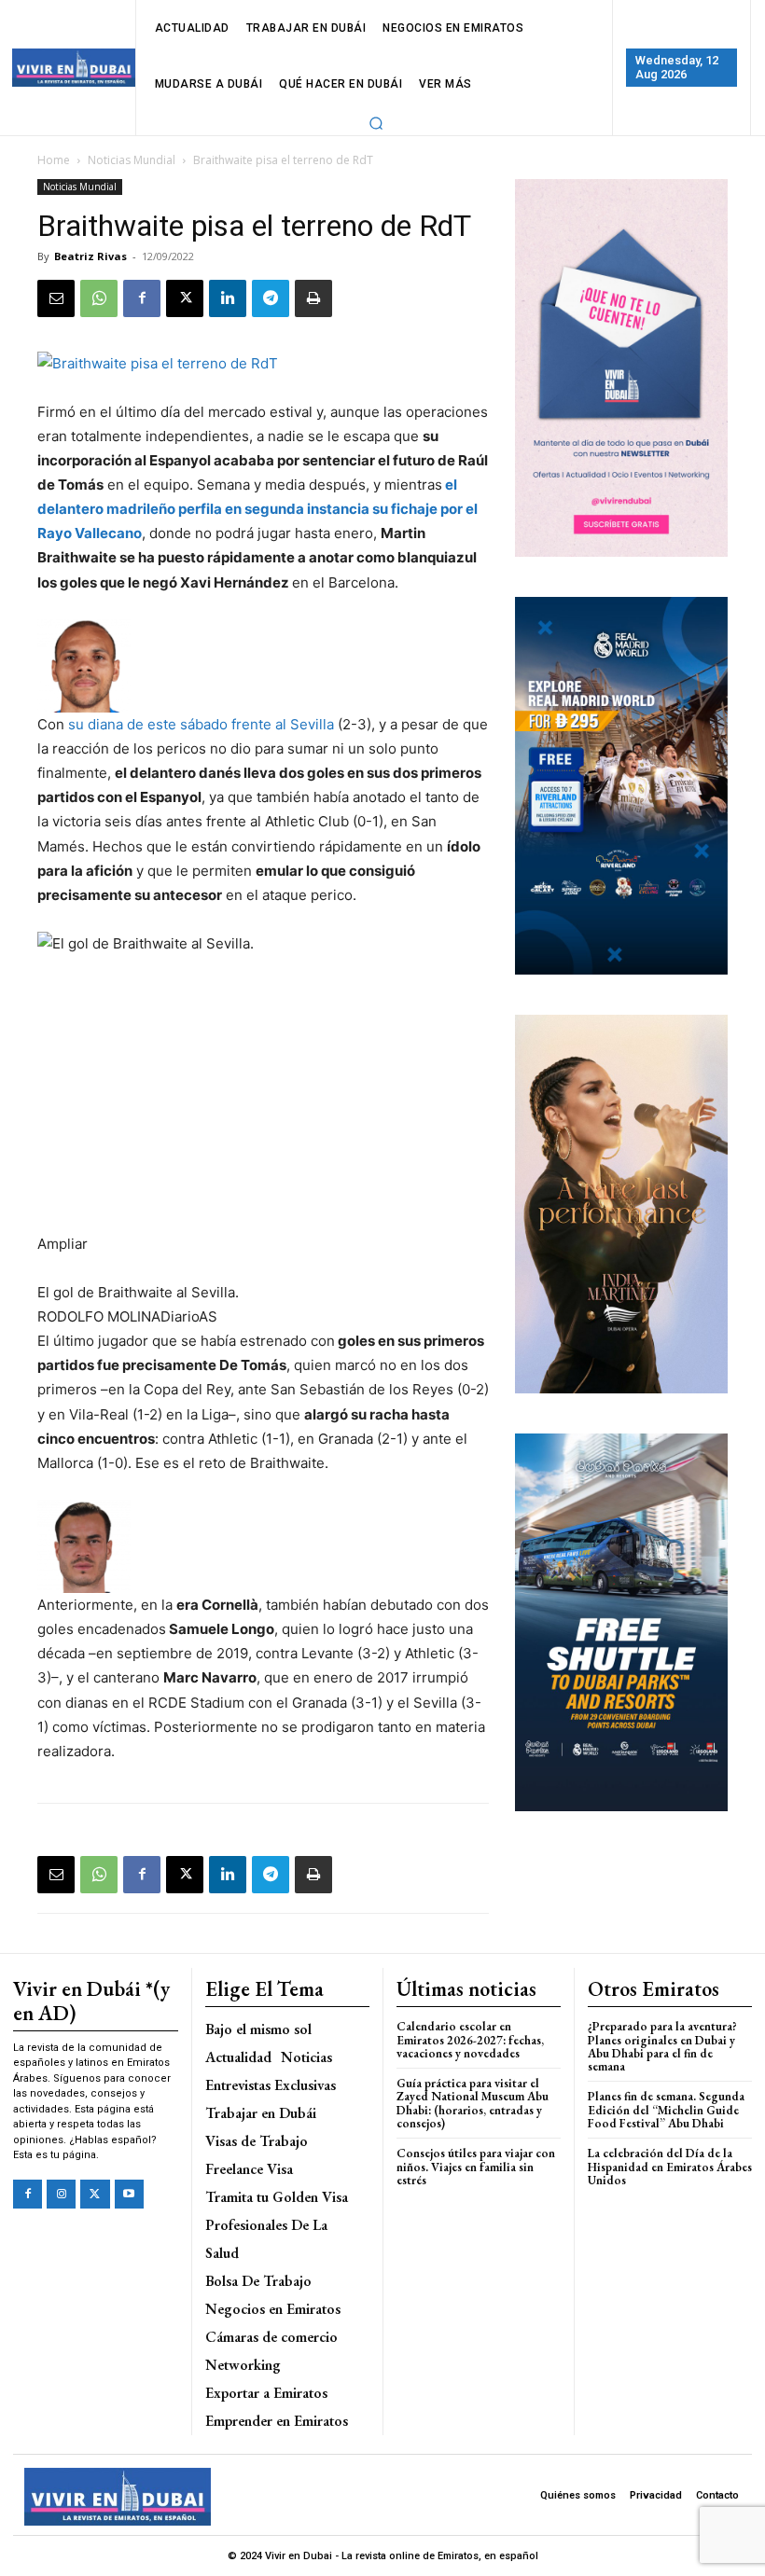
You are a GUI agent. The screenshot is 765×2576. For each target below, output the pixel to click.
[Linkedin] (228, 298)
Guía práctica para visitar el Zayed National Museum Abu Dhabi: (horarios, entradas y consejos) (473, 2103)
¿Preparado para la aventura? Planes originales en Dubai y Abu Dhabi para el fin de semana (662, 2046)
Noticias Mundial (132, 160)
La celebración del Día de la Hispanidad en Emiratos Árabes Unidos (670, 2167)
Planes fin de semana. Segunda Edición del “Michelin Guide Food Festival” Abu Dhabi (666, 2110)
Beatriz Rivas (90, 256)
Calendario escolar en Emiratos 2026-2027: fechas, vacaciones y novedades (470, 2040)
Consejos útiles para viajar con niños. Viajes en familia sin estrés (476, 2167)
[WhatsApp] (99, 298)
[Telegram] (271, 298)
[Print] (313, 298)
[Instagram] (61, 2194)
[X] (185, 298)
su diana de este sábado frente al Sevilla (201, 724)
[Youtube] (129, 2194)
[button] (377, 123)
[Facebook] (142, 298)
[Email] (56, 298)
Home (54, 160)
